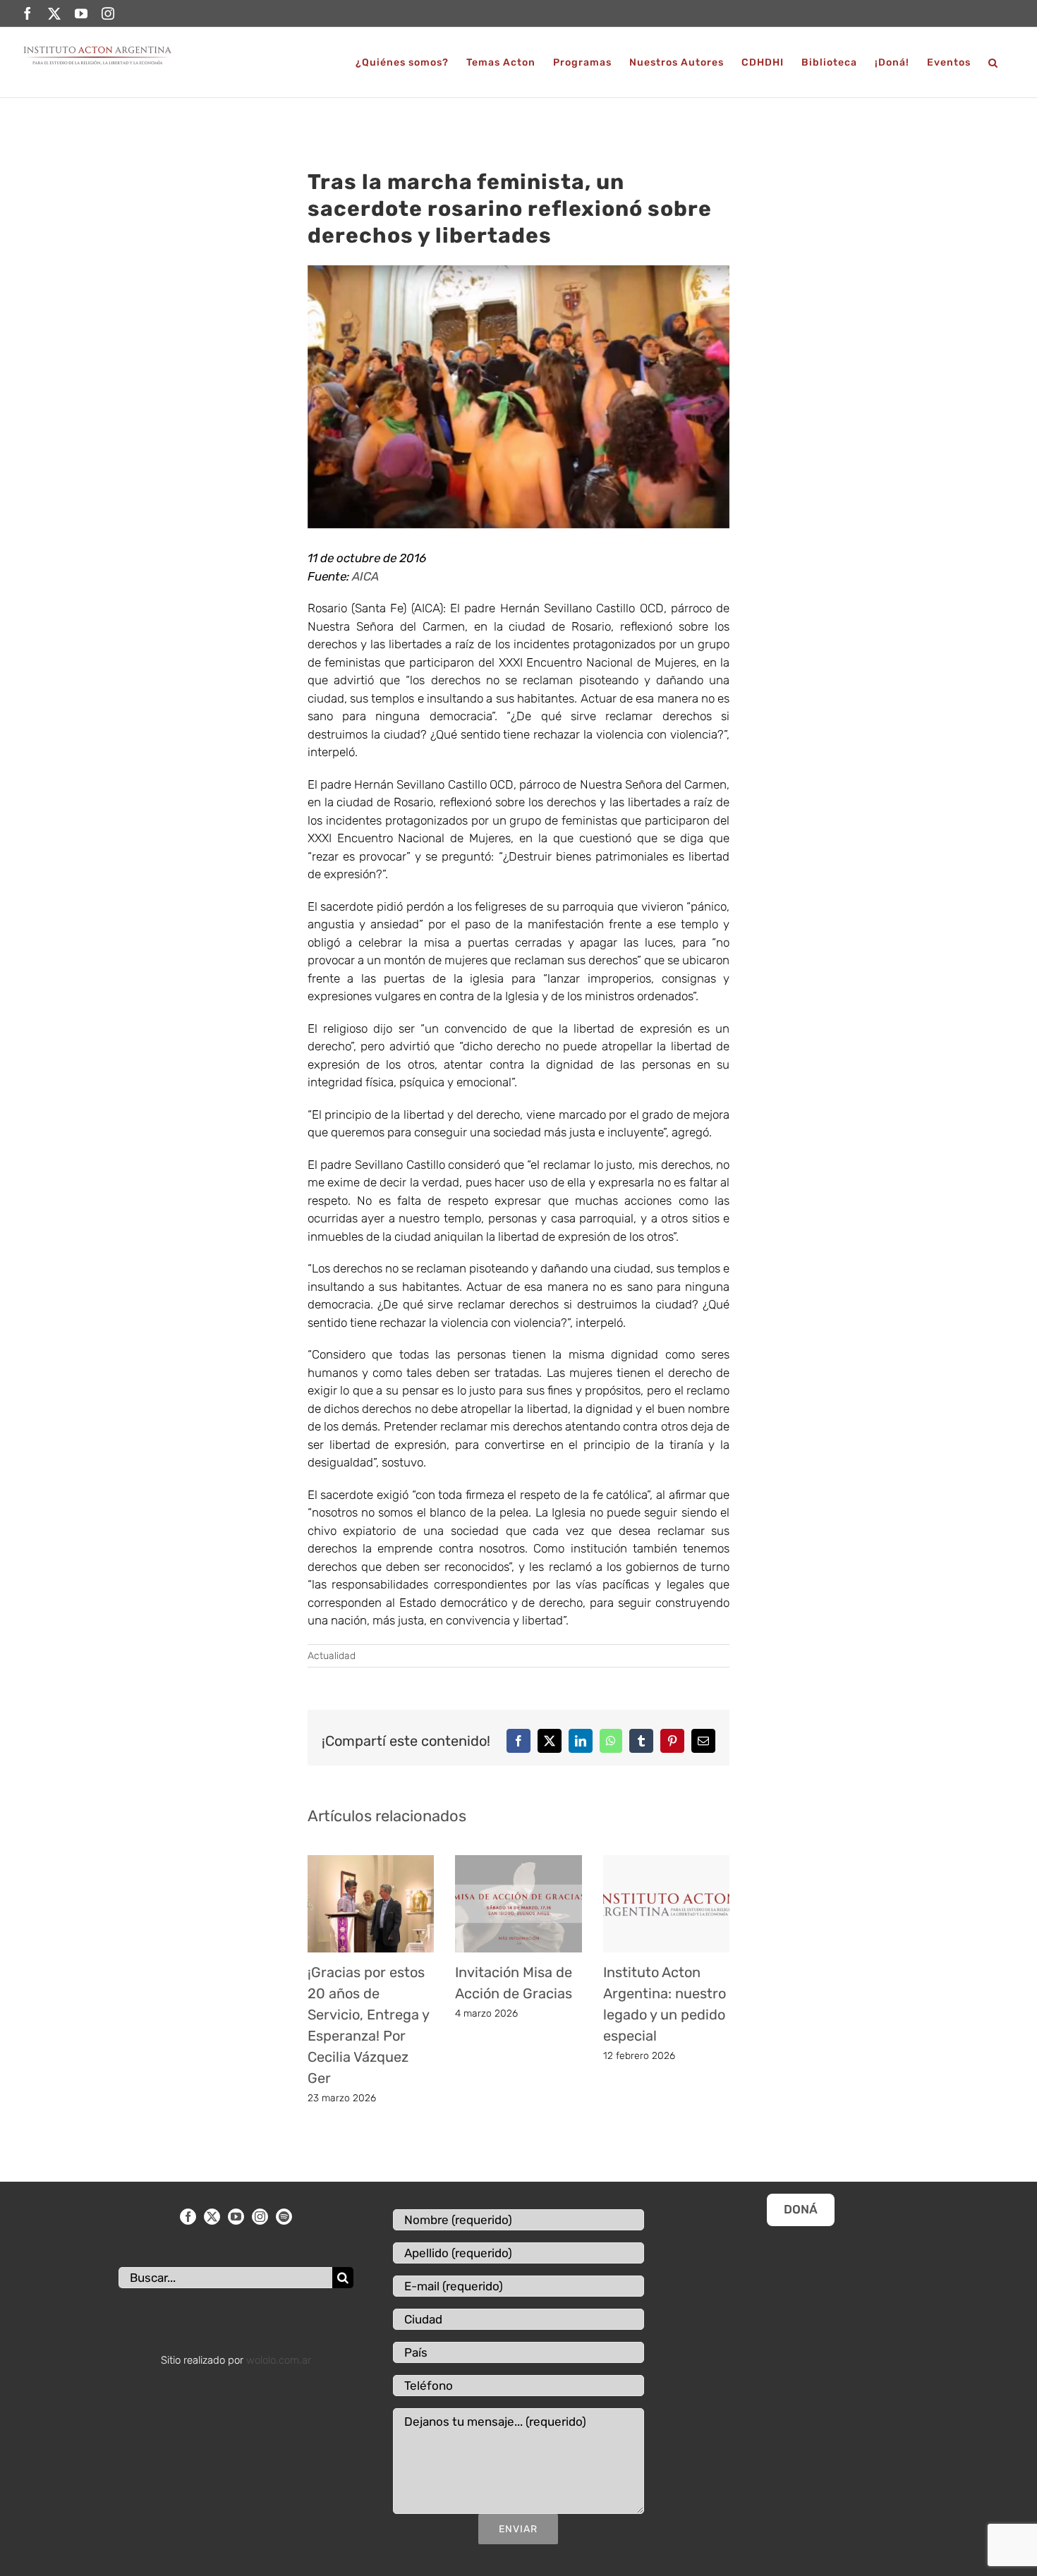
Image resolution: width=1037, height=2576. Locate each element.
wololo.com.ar (279, 2360)
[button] (993, 62)
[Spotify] (284, 2217)
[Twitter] (212, 2217)
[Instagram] (260, 2217)
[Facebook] (188, 2217)
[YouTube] (236, 2217)
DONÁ (801, 2209)
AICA (365, 576)
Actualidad (332, 1656)
